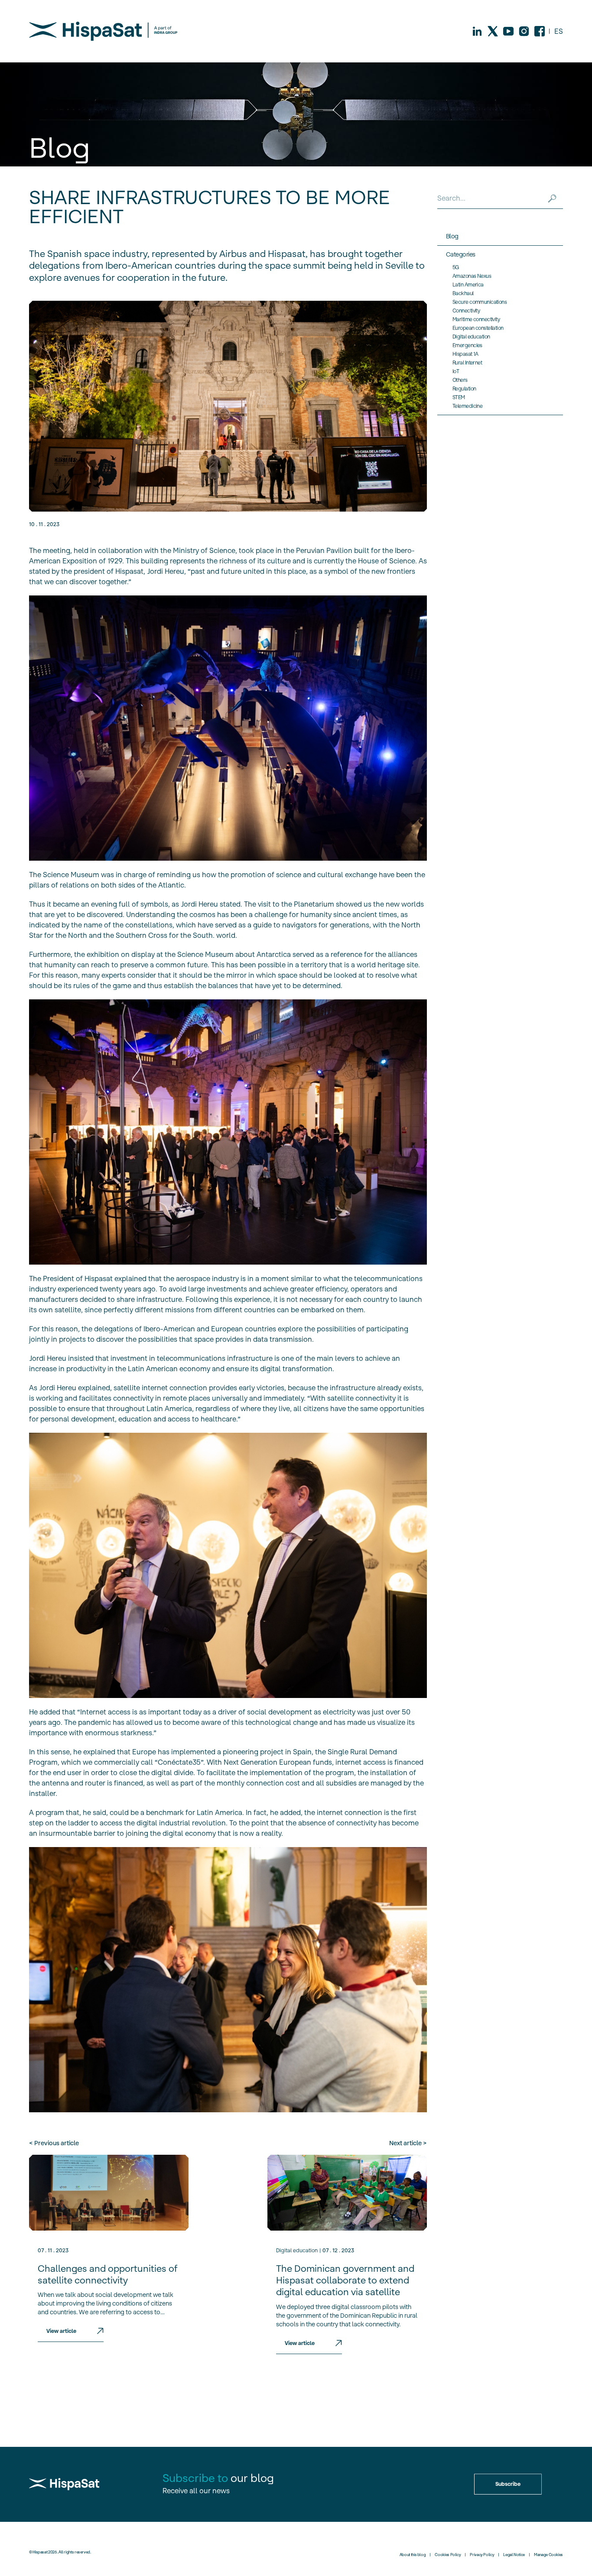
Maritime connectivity (476, 319)
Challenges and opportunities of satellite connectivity (108, 2274)
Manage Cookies (548, 2555)
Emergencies (467, 345)
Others (460, 380)
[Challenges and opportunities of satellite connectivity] (109, 2193)
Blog (452, 236)
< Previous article (54, 2143)
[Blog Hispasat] (103, 31)
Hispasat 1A (465, 354)
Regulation (464, 389)
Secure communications (480, 302)
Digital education (297, 2250)
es (559, 31)
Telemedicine (467, 406)
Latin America (468, 285)
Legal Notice (514, 2555)
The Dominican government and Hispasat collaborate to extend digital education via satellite (345, 2280)
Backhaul (463, 293)
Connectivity (466, 311)
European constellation (478, 328)
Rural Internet (467, 363)
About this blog (413, 2555)
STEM (459, 397)
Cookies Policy (448, 2555)
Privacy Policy (482, 2555)
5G (456, 267)
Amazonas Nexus (472, 276)
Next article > (408, 2143)
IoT (456, 371)
